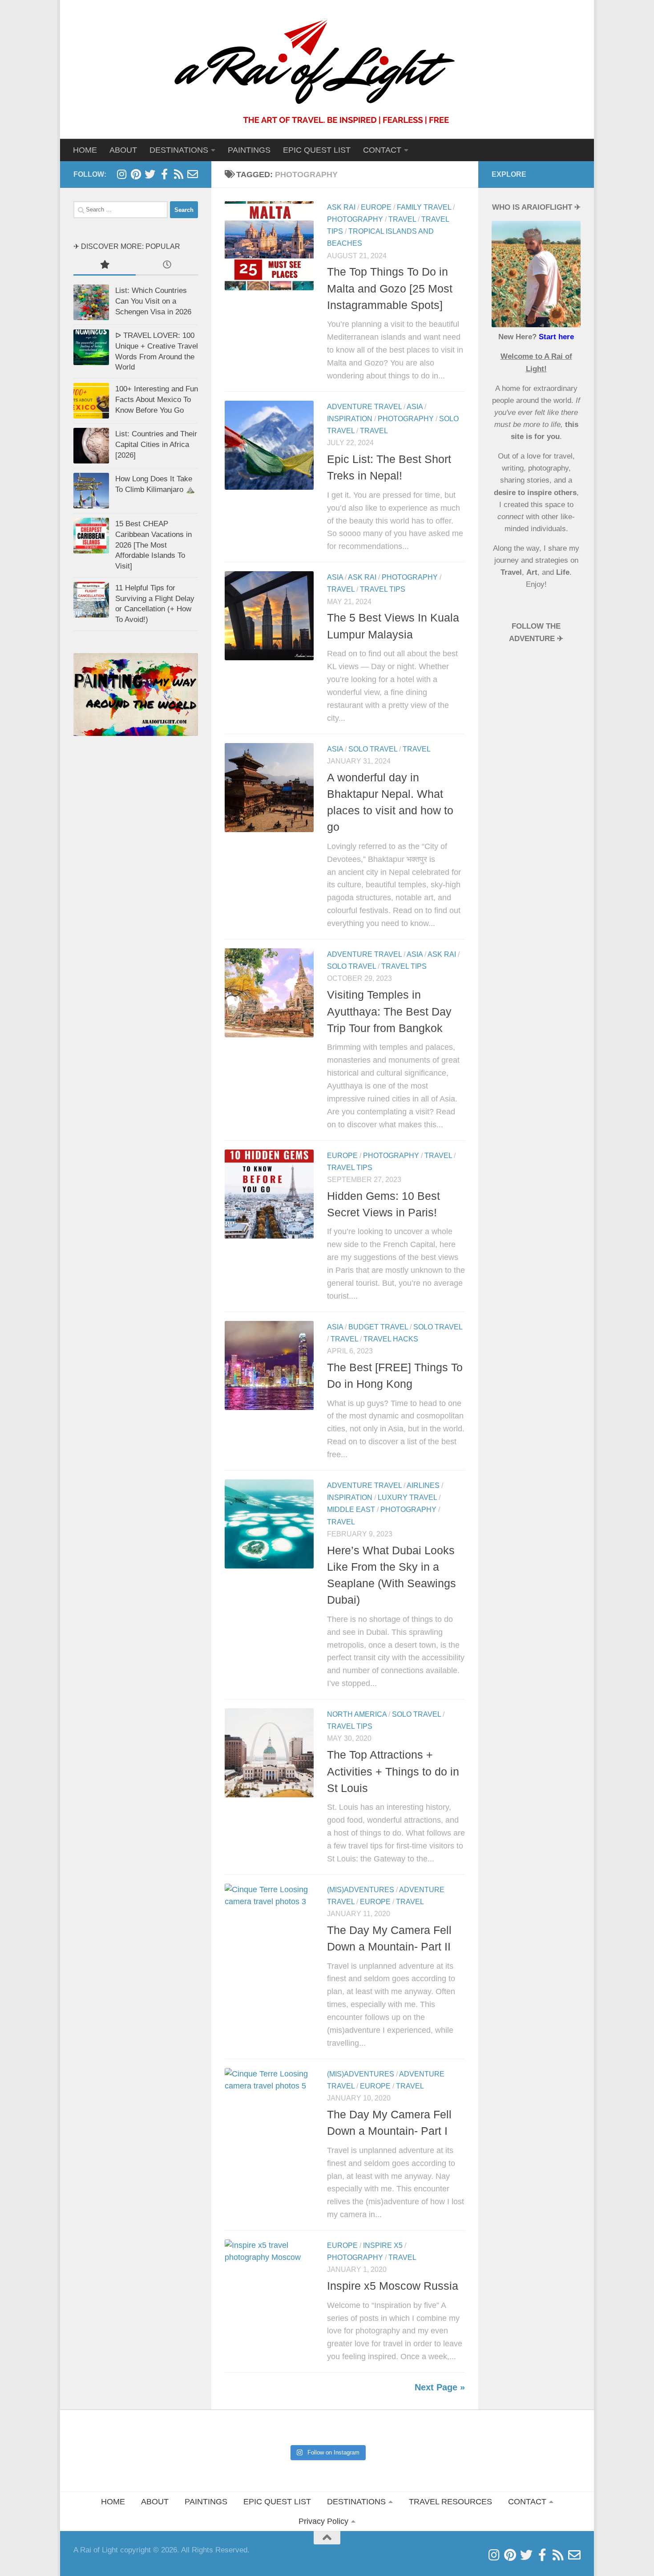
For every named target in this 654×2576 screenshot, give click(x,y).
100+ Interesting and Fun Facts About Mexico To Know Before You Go (157, 399)
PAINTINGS (249, 150)
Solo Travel (373, 749)
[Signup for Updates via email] (178, 174)
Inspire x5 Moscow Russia (393, 2286)
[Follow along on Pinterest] (136, 174)
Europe (376, 207)
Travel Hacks (391, 1339)
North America (357, 1714)
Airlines (423, 1485)
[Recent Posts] (167, 265)
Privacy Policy (323, 2521)
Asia (415, 407)
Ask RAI (341, 207)
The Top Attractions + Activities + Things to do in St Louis (393, 1771)
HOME (85, 150)
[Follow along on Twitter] (150, 174)
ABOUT (123, 150)
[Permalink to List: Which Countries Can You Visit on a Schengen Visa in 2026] (91, 302)
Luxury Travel (407, 1497)
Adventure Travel (364, 407)
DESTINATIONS (356, 2502)
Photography (355, 219)
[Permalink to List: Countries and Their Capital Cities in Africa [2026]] (91, 446)
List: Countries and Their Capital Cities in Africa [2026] (156, 444)
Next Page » (440, 2387)
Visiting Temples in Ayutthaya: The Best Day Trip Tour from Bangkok (389, 1011)
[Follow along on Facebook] (164, 174)
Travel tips (383, 589)
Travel (402, 219)
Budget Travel (378, 1327)
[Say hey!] (193, 174)
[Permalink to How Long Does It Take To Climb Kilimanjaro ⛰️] (91, 491)
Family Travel (424, 207)
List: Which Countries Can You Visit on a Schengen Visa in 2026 (153, 301)
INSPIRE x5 (383, 2245)
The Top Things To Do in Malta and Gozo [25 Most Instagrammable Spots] (390, 288)
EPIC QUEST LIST (317, 150)
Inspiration (350, 419)
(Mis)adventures (361, 1890)
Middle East (351, 1509)
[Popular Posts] (105, 265)
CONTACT (382, 150)
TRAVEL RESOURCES (450, 2502)
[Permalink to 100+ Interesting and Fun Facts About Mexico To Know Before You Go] (91, 401)
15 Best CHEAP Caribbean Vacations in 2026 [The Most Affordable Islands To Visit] (153, 545)
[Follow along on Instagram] (121, 174)
